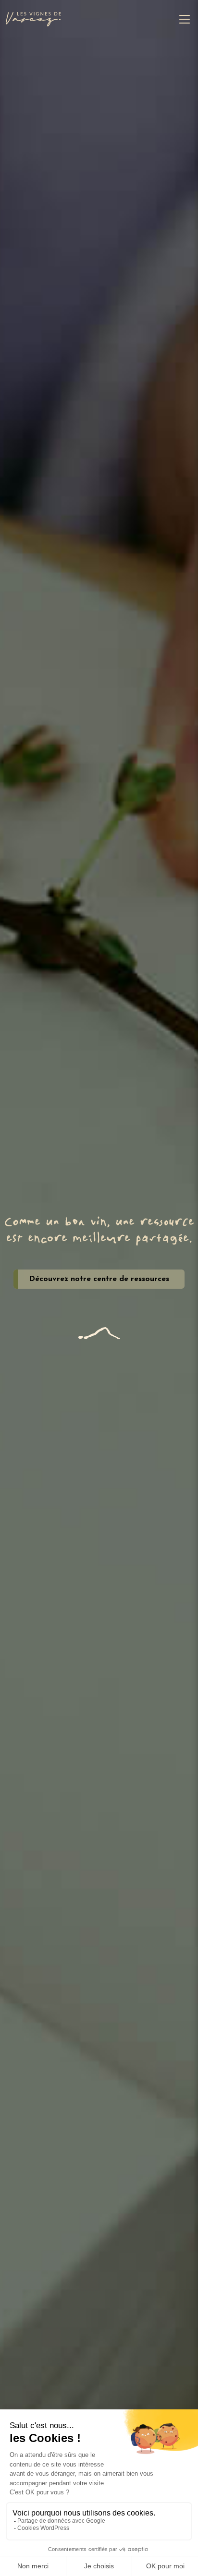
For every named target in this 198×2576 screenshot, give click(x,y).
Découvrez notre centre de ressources (99, 1279)
